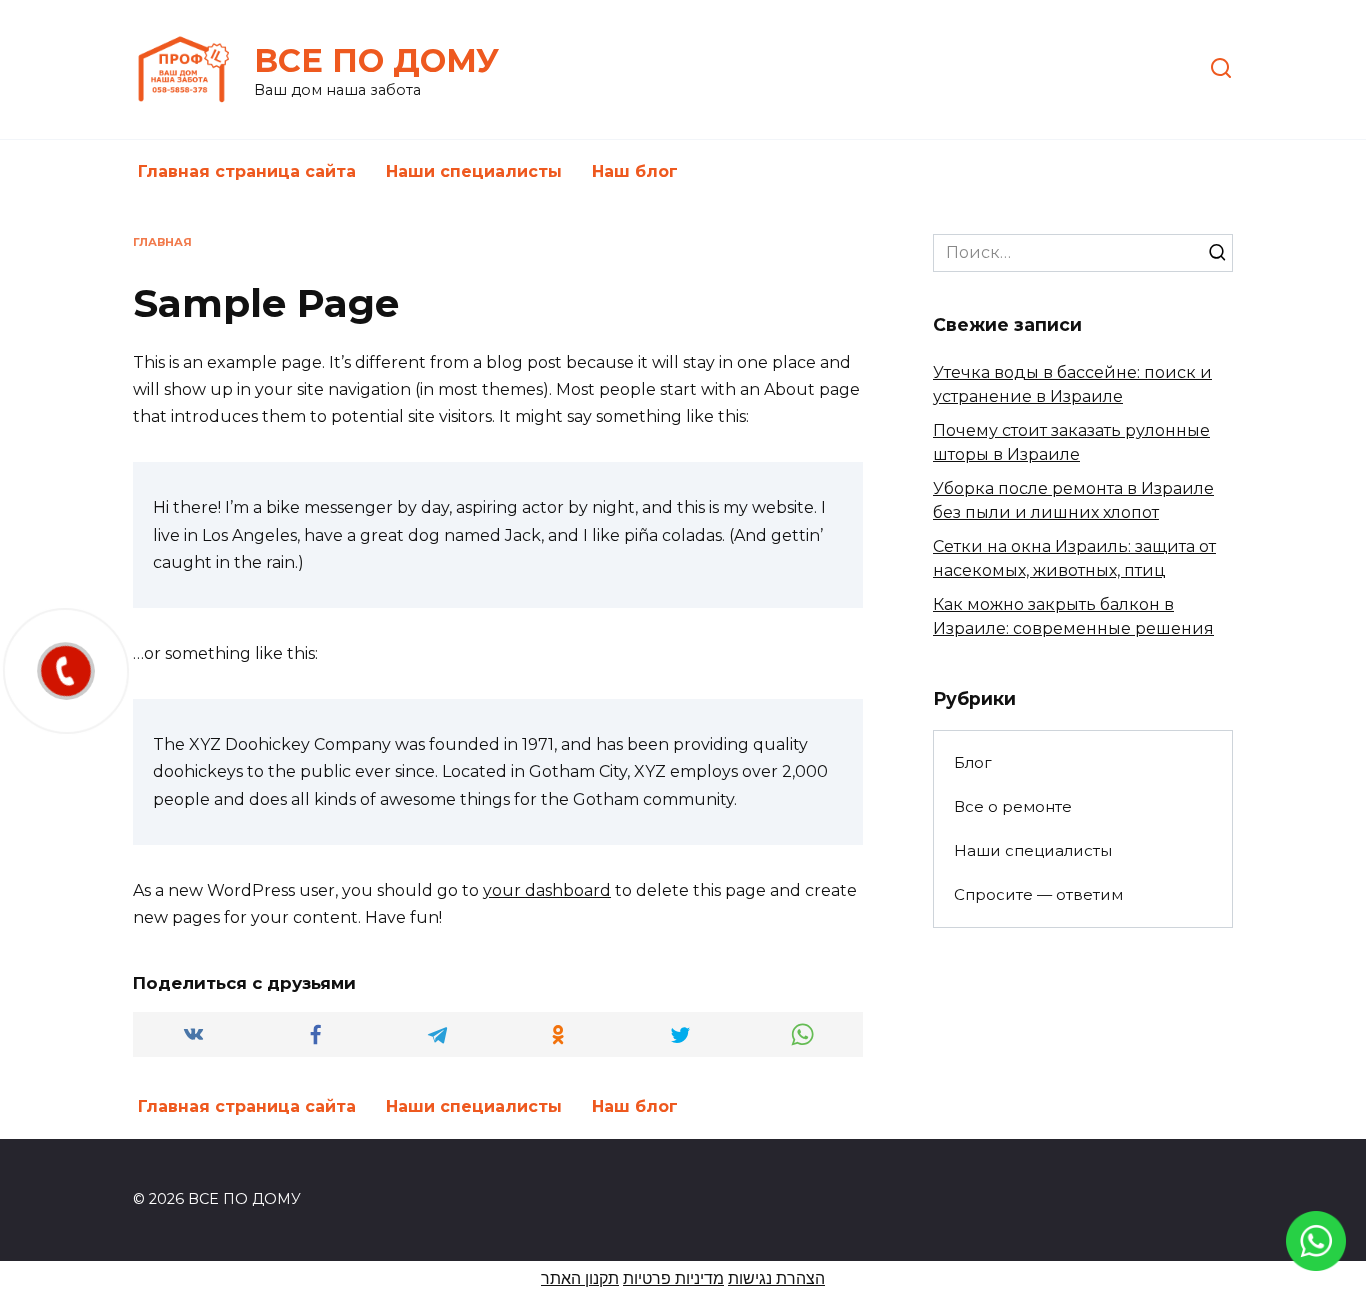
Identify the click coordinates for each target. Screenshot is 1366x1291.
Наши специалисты (474, 171)
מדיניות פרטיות (673, 1278)
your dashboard (547, 890)
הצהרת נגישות (776, 1278)
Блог (973, 762)
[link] (1316, 1258)
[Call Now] (66, 671)
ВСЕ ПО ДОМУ (376, 60)
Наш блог (635, 171)
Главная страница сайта (247, 171)
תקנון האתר (580, 1278)
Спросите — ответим (1038, 894)
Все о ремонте (1013, 806)
